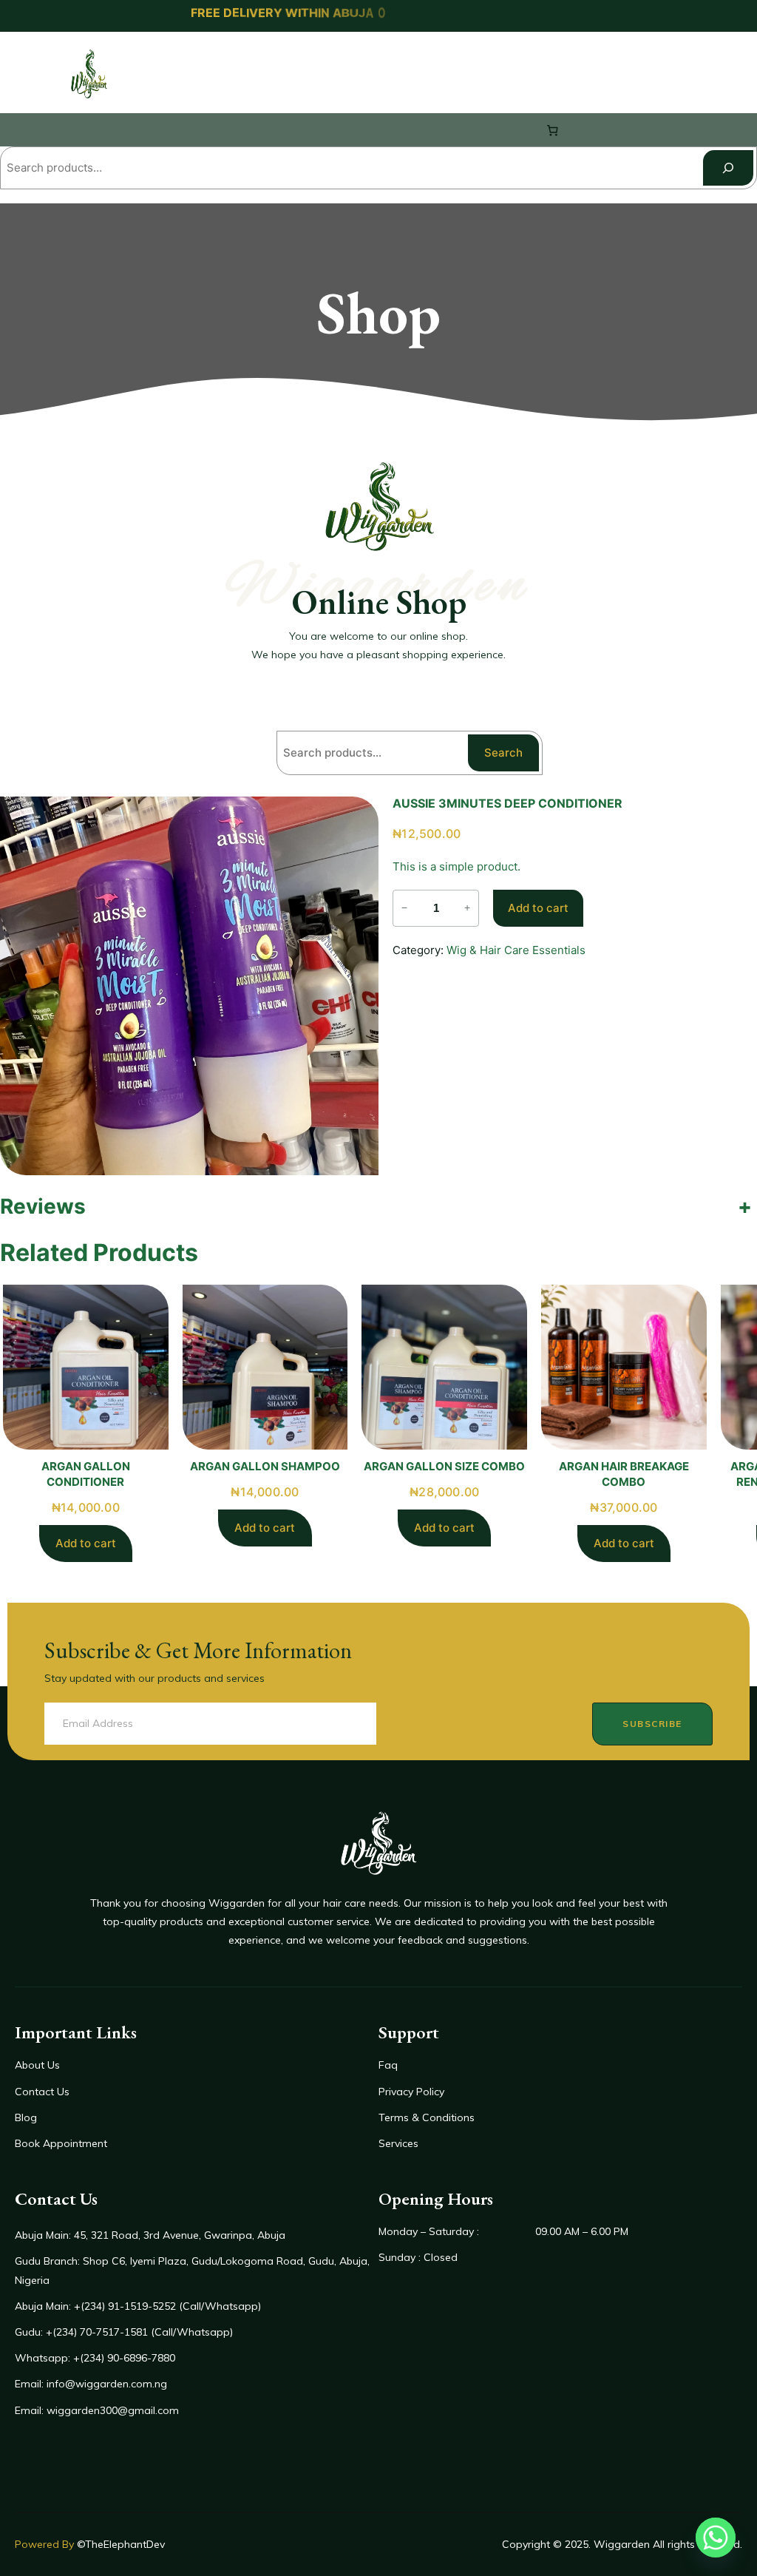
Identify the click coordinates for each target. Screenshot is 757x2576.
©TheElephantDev (121, 2544)
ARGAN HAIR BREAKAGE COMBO (624, 1474)
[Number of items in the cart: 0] (553, 130)
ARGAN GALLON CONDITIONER (86, 1474)
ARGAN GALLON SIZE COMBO (444, 1466)
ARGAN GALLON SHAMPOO (265, 1466)
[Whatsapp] (716, 2538)
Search (503, 753)
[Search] (728, 168)
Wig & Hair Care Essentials (516, 950)
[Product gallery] (189, 986)
